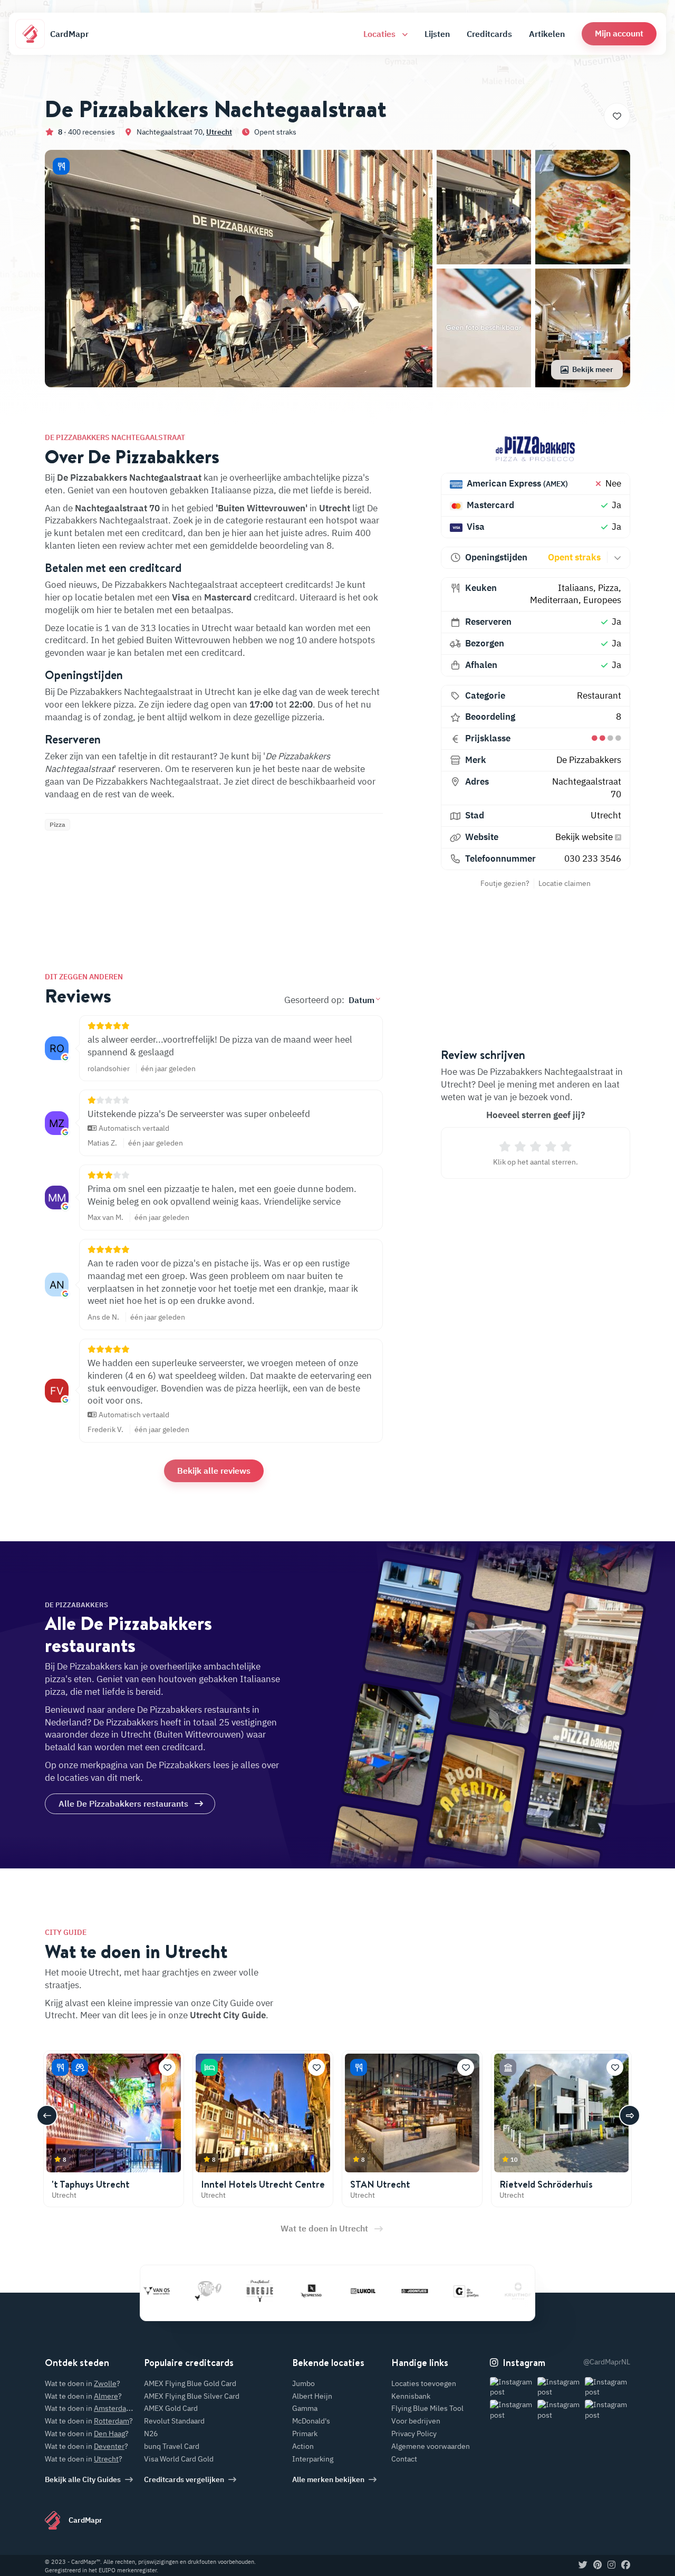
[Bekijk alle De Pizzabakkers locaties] (536, 449)
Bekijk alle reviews (214, 1471)
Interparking (313, 2459)
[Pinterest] (597, 2565)
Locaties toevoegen (424, 2383)
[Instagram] (611, 2565)
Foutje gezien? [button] (505, 883)
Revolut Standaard (174, 2421)
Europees (602, 600)
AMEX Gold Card (171, 2408)
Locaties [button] (380, 34)
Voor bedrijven (416, 2421)
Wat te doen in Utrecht (324, 2228)
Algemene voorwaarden (431, 2446)
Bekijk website (585, 837)
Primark (305, 2434)
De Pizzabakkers (589, 760)
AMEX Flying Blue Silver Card (192, 2396)
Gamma (305, 2408)
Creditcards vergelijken (184, 2479)
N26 (151, 2434)
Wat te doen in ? (83, 2383)
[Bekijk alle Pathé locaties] (164, 2291)
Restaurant (599, 695)
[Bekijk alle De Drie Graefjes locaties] (422, 2291)
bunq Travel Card (172, 2446)
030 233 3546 (593, 858)
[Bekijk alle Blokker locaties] (526, 2291)
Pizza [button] (57, 824)
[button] (619, 34)
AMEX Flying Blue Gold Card (190, 2383)
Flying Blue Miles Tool (427, 2408)
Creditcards (489, 34)
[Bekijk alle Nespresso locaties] (267, 2291)
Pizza (608, 588)
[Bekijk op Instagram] (513, 2387)
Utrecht (219, 132)
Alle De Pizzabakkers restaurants (123, 1804)
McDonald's (311, 2421)
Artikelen (547, 34)
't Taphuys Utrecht (91, 2184)
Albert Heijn (312, 2396)
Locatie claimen (565, 883)
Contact (404, 2459)
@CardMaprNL (607, 2362)
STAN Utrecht (380, 2184)
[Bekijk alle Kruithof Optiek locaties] (474, 2291)
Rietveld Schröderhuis (546, 2184)
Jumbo (303, 2383)
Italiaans (576, 588)
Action (303, 2446)
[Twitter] (583, 2565)
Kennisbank (411, 2396)
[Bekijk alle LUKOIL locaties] (319, 2291)
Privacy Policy (414, 2434)
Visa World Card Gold (179, 2459)
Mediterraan (554, 600)
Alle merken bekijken (328, 2479)
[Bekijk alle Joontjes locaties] (371, 2291)
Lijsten (437, 34)
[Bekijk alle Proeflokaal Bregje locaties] (216, 2291)
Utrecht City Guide (228, 2015)
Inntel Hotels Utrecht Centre (263, 2184)
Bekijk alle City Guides (83, 2479)
